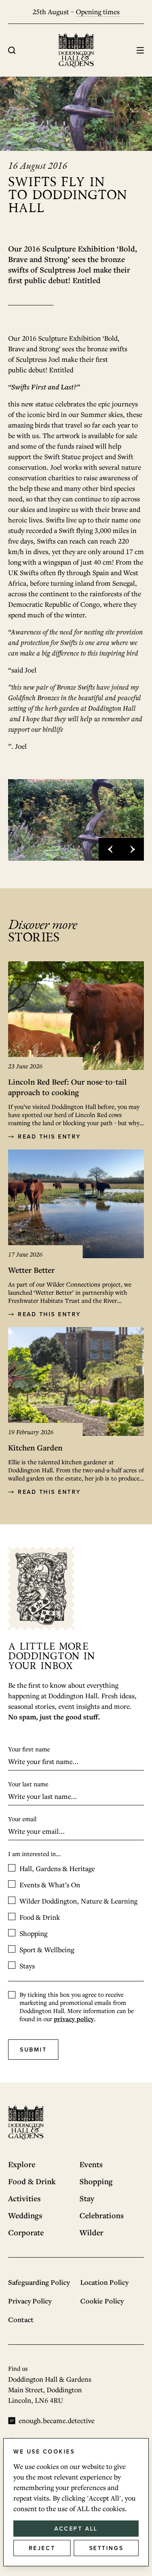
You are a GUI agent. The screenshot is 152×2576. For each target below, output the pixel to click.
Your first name (29, 1749)
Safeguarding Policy (39, 2282)
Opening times (98, 12)
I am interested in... (34, 1854)
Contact (21, 2319)
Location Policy (104, 2282)
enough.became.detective (57, 2420)
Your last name (28, 1784)
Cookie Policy (102, 2301)
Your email (22, 1819)
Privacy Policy (30, 2301)
